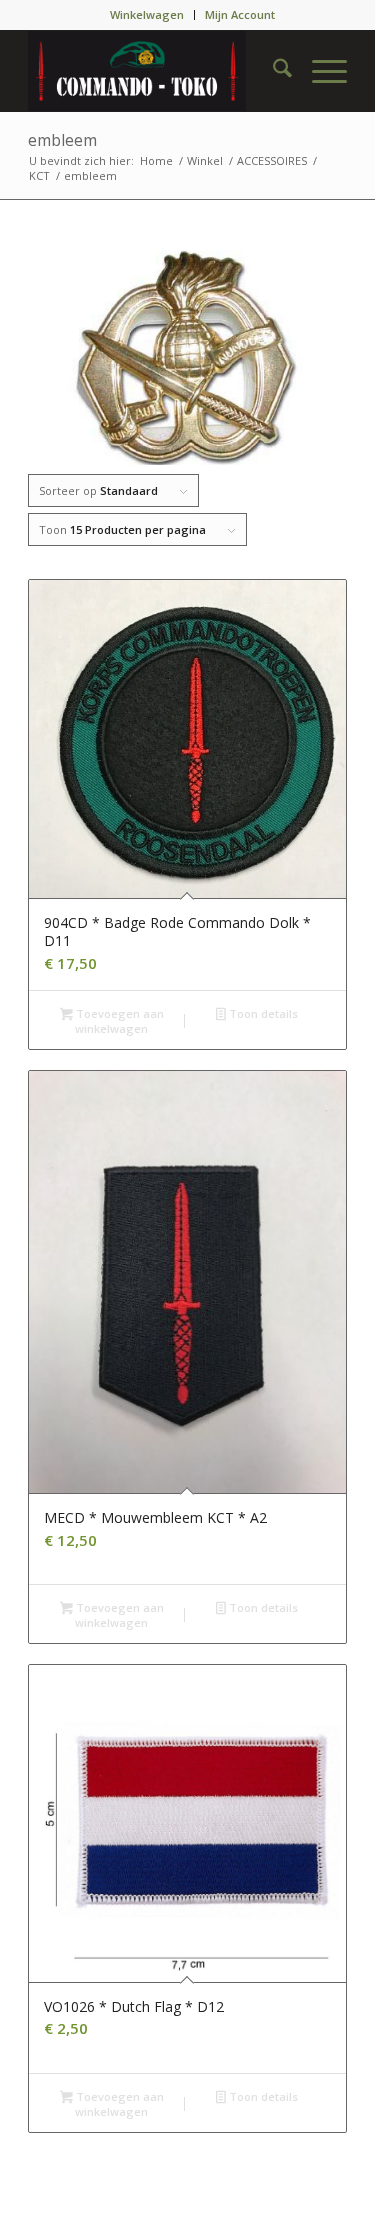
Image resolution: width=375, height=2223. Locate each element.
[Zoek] (272, 71)
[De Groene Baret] (155, 71)
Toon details (262, 1013)
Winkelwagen (147, 14)
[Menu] (319, 71)
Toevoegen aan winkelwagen (118, 1021)
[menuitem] (147, 15)
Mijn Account (240, 14)
